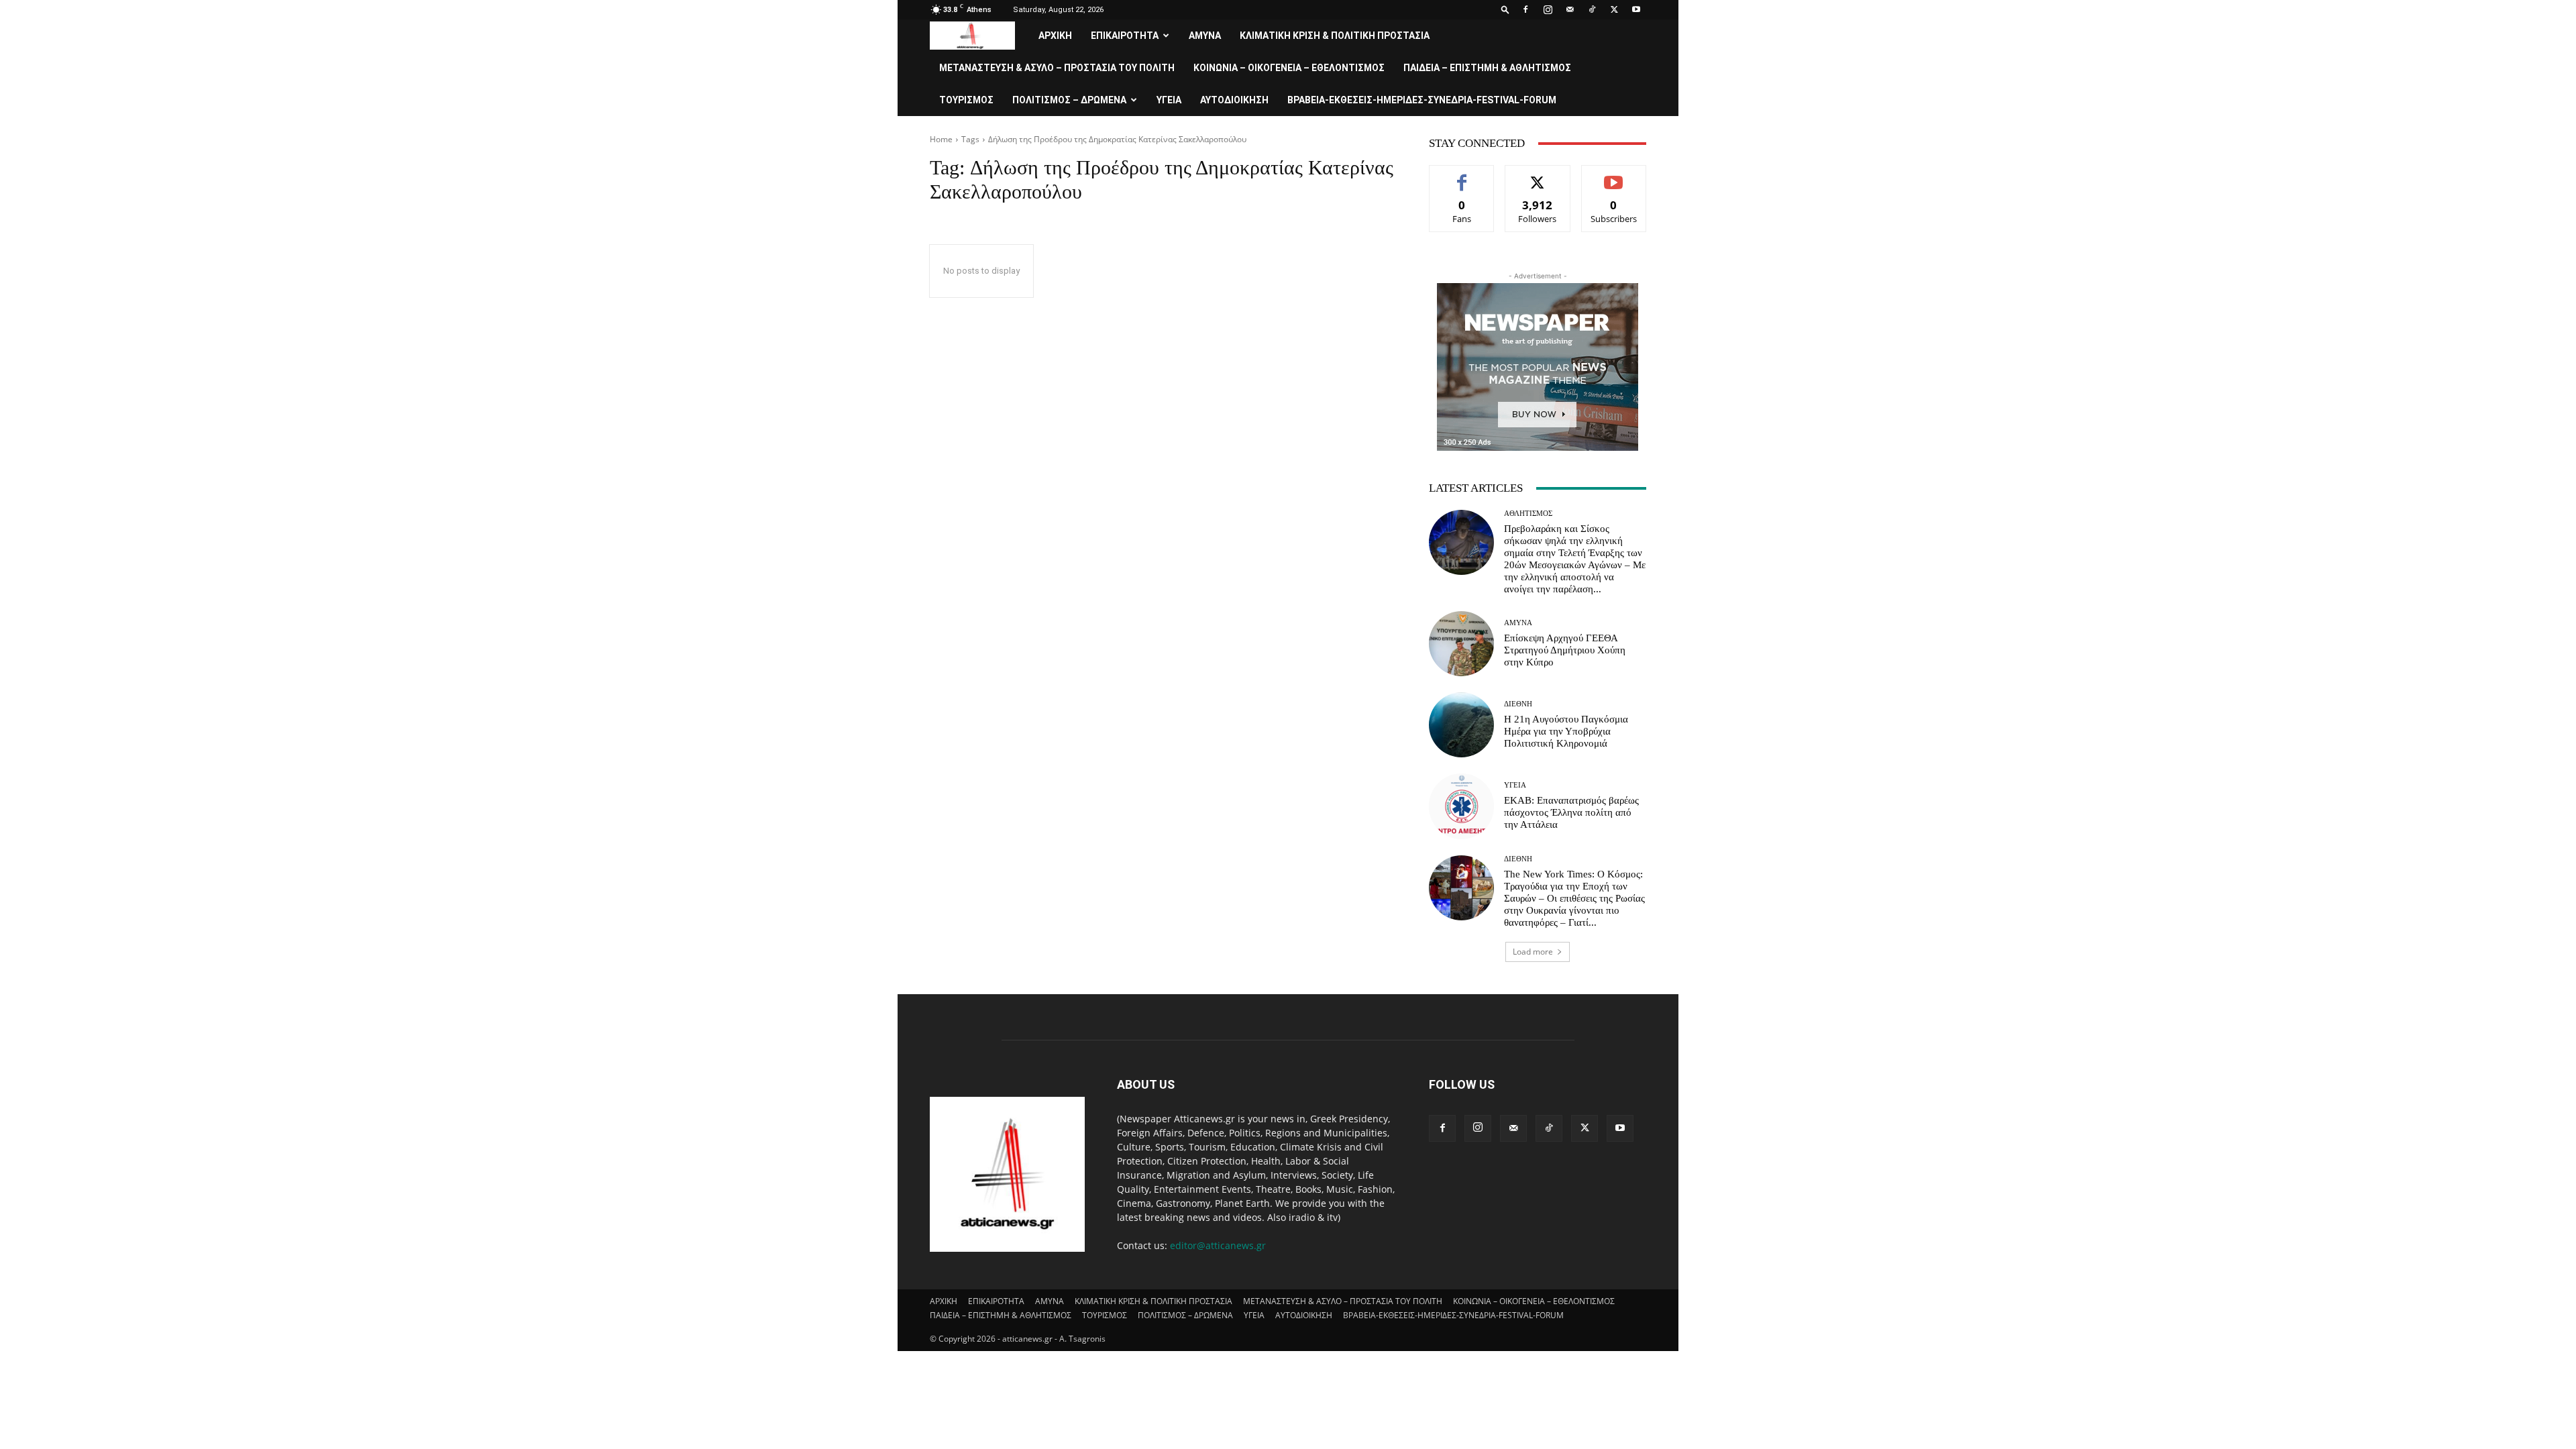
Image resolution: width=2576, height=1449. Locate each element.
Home (941, 139)
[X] (1614, 9)
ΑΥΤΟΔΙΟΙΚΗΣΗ (1234, 100)
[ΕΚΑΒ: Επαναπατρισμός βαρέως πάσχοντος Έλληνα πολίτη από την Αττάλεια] (1461, 806)
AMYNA (1205, 36)
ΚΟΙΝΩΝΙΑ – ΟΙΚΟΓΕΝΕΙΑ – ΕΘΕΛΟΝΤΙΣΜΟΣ (1289, 68)
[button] (1505, 9)
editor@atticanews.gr (1218, 1245)
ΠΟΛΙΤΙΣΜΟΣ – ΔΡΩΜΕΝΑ (1069, 100)
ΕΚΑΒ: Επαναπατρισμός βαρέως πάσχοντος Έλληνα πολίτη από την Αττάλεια (1571, 812)
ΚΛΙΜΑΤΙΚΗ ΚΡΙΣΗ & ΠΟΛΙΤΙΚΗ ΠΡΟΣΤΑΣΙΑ (1335, 36)
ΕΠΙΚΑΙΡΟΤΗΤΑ (1125, 36)
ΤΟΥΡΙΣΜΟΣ (966, 100)
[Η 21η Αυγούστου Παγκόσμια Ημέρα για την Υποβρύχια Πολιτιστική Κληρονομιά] (1461, 725)
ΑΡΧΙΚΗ (1055, 36)
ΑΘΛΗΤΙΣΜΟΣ (1528, 514)
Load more (1533, 952)
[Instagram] (1548, 9)
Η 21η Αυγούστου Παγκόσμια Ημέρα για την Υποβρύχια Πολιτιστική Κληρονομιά (1566, 731)
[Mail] (1570, 9)
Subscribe (1614, 175)
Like (1462, 175)
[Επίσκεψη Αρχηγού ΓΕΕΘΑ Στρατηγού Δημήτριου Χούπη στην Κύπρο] (1461, 644)
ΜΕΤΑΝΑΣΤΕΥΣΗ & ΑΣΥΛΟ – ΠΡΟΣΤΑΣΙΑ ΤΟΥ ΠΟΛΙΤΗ (1057, 68)
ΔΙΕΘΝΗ (1518, 704)
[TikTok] (1592, 9)
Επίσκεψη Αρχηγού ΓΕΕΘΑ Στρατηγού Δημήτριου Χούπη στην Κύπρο (1565, 650)
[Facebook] (1525, 9)
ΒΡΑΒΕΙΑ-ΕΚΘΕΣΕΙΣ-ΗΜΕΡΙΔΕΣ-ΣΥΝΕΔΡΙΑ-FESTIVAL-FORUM (1422, 100)
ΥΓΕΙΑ (1169, 100)
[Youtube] (1636, 9)
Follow (1538, 175)
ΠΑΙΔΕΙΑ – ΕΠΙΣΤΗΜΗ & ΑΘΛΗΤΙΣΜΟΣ (1487, 68)
